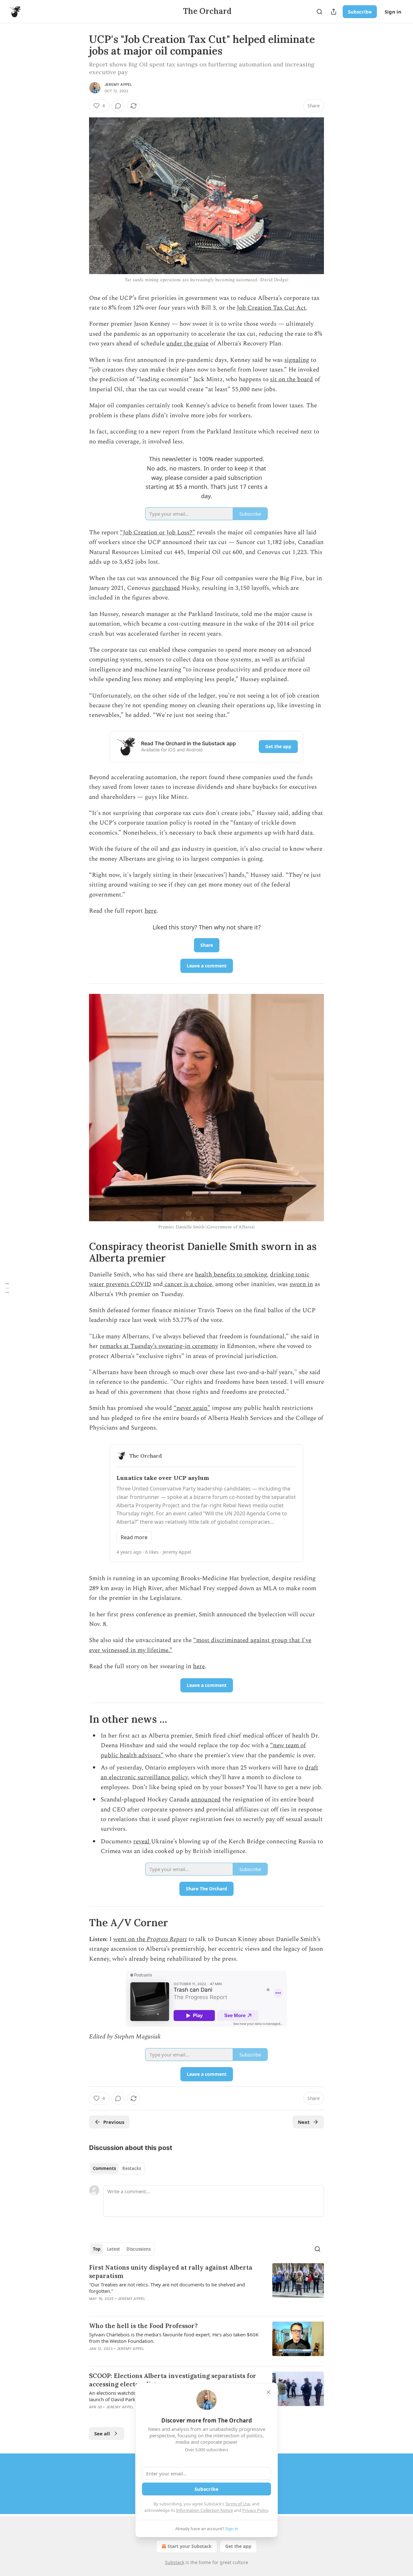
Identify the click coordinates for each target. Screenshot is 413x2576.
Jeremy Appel (118, 84)
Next (304, 2122)
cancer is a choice (187, 1284)
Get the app (278, 746)
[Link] (80, 1252)
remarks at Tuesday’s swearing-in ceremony (159, 1346)
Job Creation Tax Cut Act (271, 308)
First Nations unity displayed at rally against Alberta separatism (171, 2272)
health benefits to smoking (231, 1275)
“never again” (192, 1408)
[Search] (319, 12)
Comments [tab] (104, 2168)
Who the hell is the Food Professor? (143, 2326)
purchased (166, 588)
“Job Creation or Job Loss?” (158, 533)
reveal (142, 1842)
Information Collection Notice (205, 2510)
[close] (268, 2392)
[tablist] (117, 2168)
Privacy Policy (255, 2510)
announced (206, 1800)
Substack (175, 2562)
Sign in (393, 12)
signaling (297, 360)
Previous (114, 2122)
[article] (206, 2287)
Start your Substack (190, 2546)
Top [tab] (97, 2249)
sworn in (301, 1284)
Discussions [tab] (139, 2249)
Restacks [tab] (132, 2168)
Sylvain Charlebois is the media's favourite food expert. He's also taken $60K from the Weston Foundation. (174, 2338)
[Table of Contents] (7, 1288)
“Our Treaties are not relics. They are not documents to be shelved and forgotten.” (167, 2288)
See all (102, 2433)
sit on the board (292, 379)
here (151, 911)
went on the (130, 1939)
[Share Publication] (334, 12)
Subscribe (360, 12)
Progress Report (167, 1939)
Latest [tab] (113, 2249)
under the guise (187, 344)
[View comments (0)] (118, 106)
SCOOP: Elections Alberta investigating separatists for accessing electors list (173, 2380)
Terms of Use (238, 2504)
